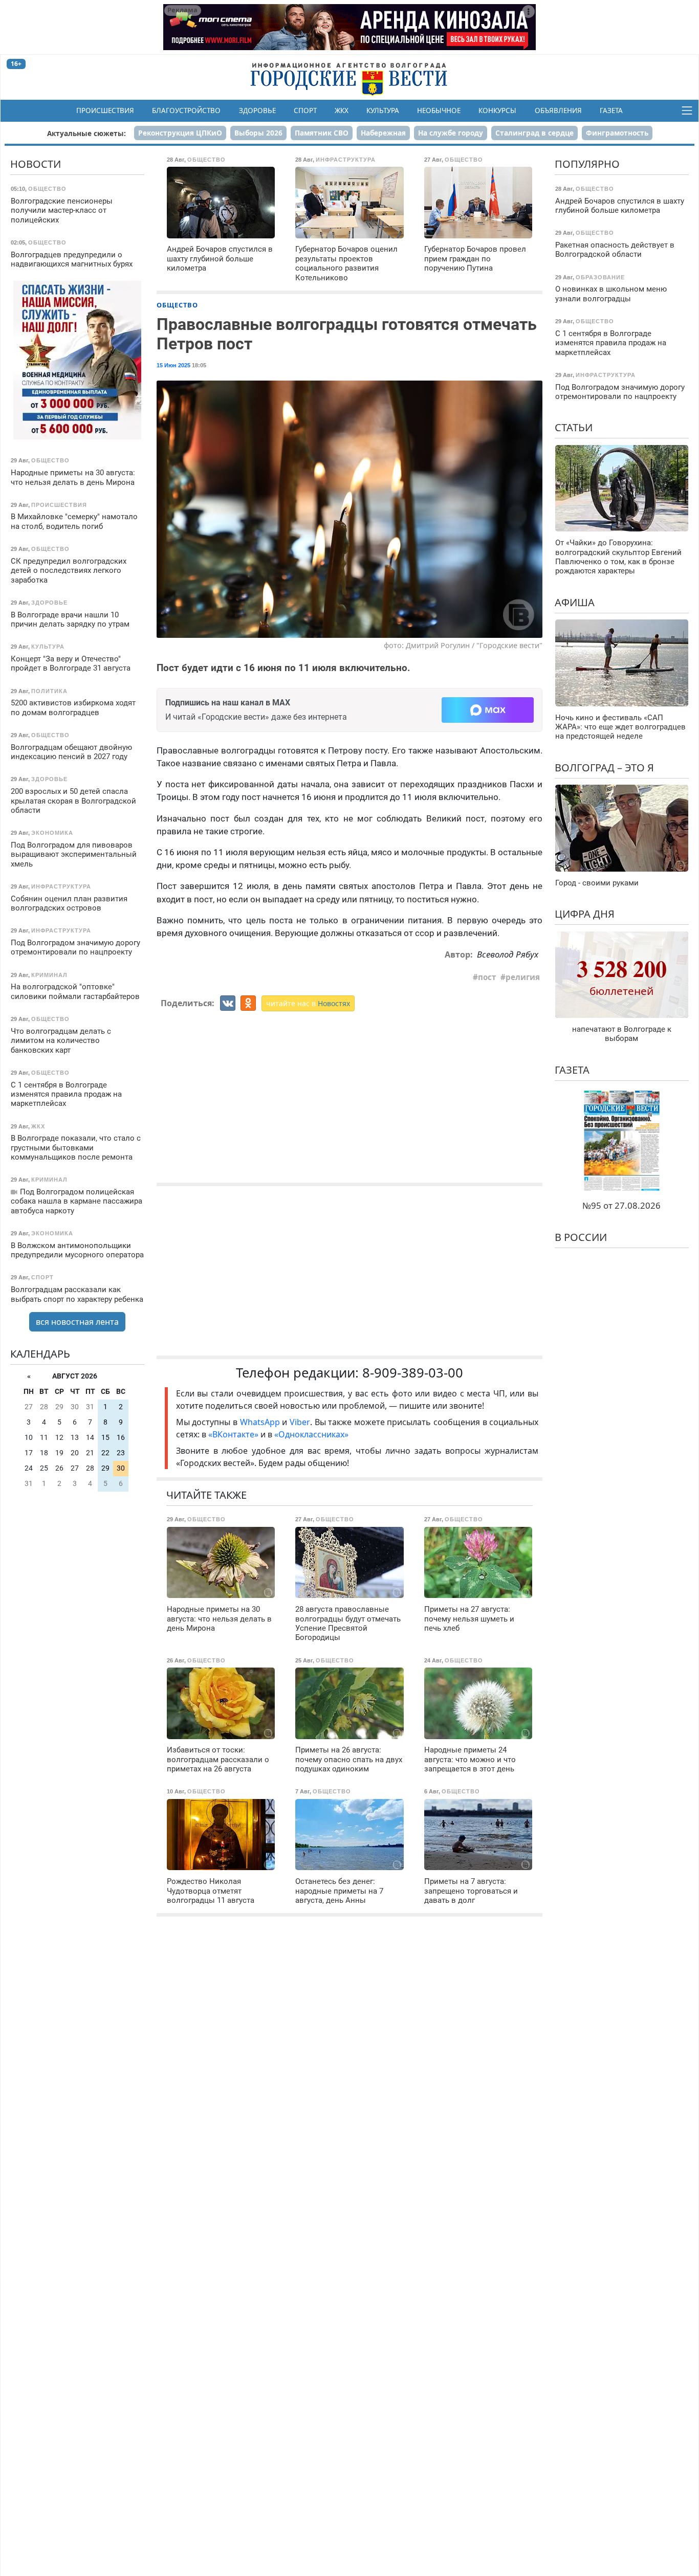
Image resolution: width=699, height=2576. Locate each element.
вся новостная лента (77, 1321)
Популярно (587, 164)
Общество (177, 305)
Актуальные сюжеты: (86, 133)
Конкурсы (497, 110)
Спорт (305, 110)
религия (523, 977)
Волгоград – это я (604, 768)
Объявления (558, 110)
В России (581, 1237)
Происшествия (105, 110)
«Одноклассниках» (311, 1434)
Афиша (575, 602)
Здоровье (257, 110)
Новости (36, 164)
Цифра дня (585, 914)
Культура (383, 110)
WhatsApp (261, 1422)
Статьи (574, 427)
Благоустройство (186, 110)
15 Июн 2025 (173, 365)
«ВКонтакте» (233, 1434)
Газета (611, 110)
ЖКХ (342, 110)
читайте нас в (308, 1003)
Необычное (439, 110)
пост (487, 977)
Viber (300, 1422)
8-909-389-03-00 (413, 1373)
